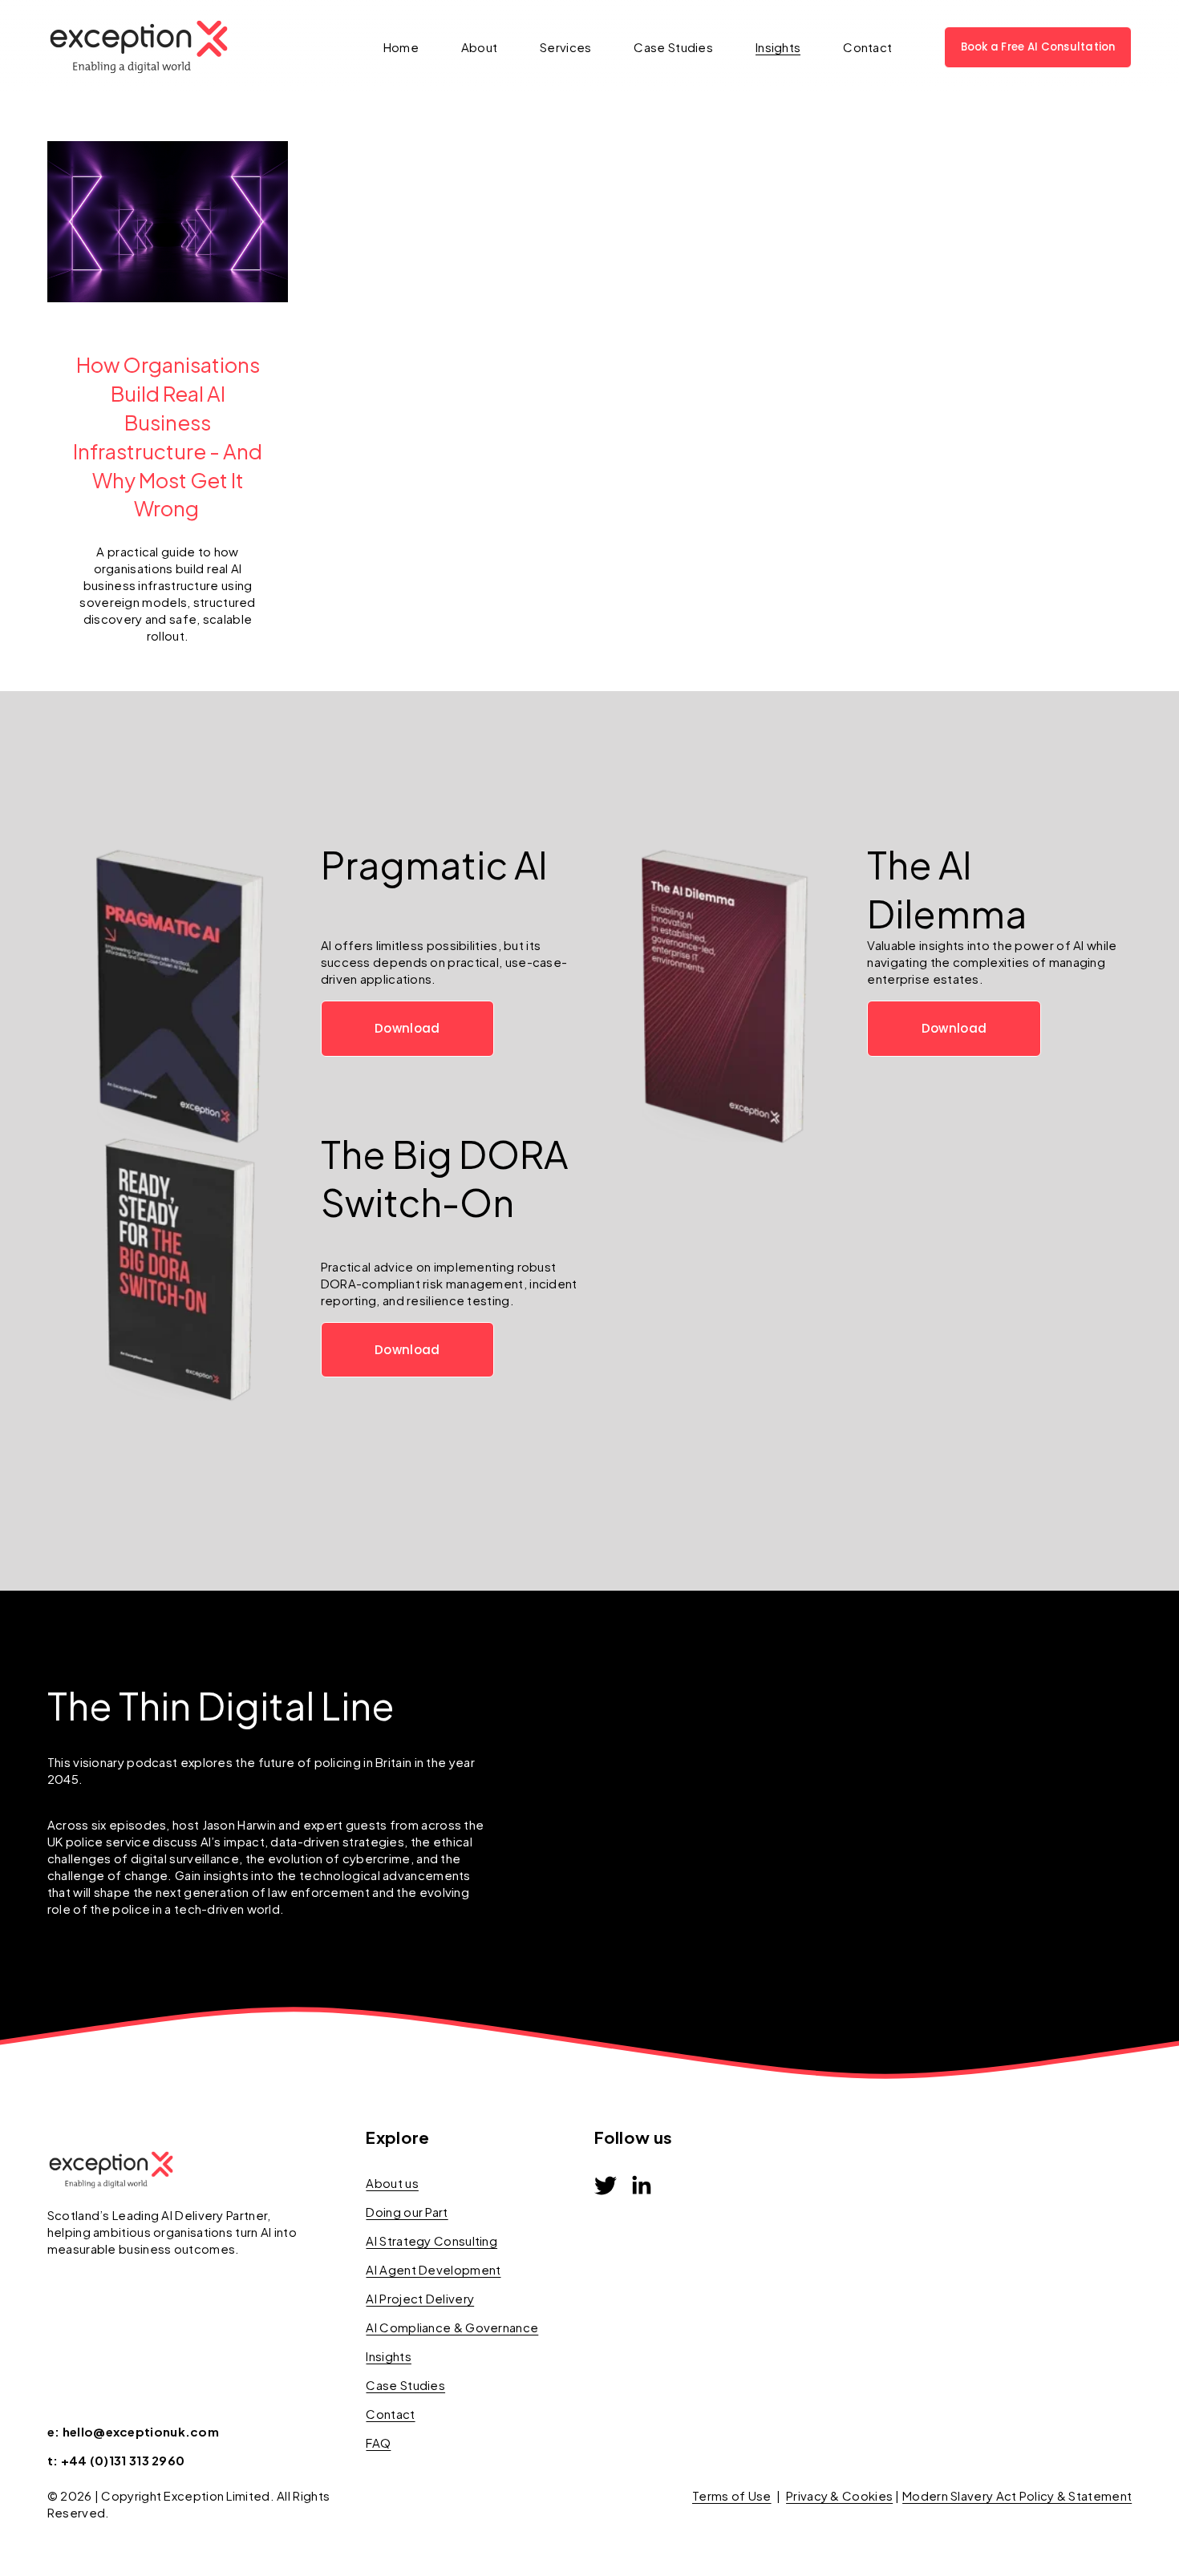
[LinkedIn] (641, 2186)
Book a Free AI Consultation (1038, 47)
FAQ (378, 2443)
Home (401, 47)
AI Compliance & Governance (452, 2327)
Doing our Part (407, 2212)
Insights (778, 47)
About (480, 47)
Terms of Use (732, 2495)
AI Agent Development (433, 2269)
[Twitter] (606, 2186)
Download (407, 1028)
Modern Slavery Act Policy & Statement (1017, 2495)
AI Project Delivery (420, 2298)
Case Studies (673, 47)
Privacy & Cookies (839, 2495)
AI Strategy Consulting (431, 2240)
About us (392, 2183)
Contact (867, 47)
